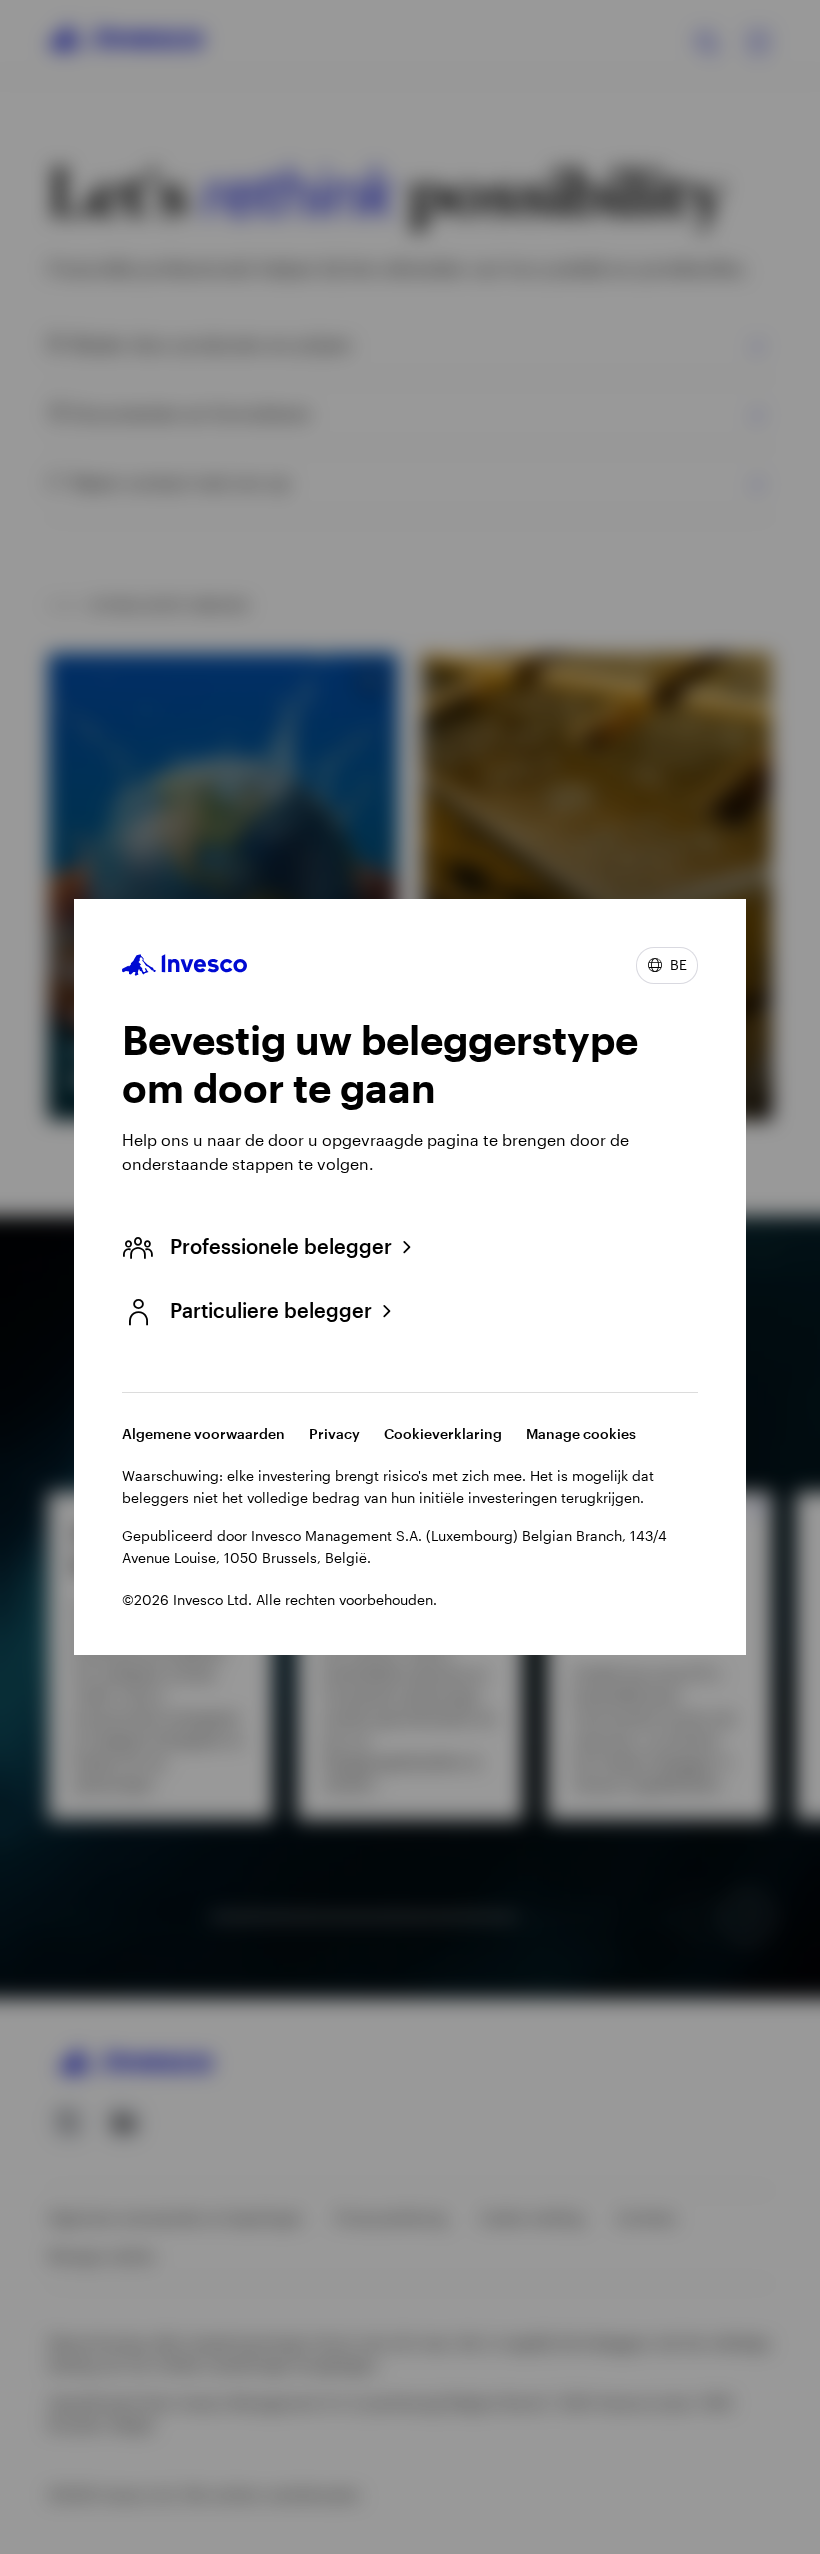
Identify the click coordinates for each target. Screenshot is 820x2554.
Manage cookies (581, 1433)
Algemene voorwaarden (203, 1433)
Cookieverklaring (443, 1433)
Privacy (334, 1433)
